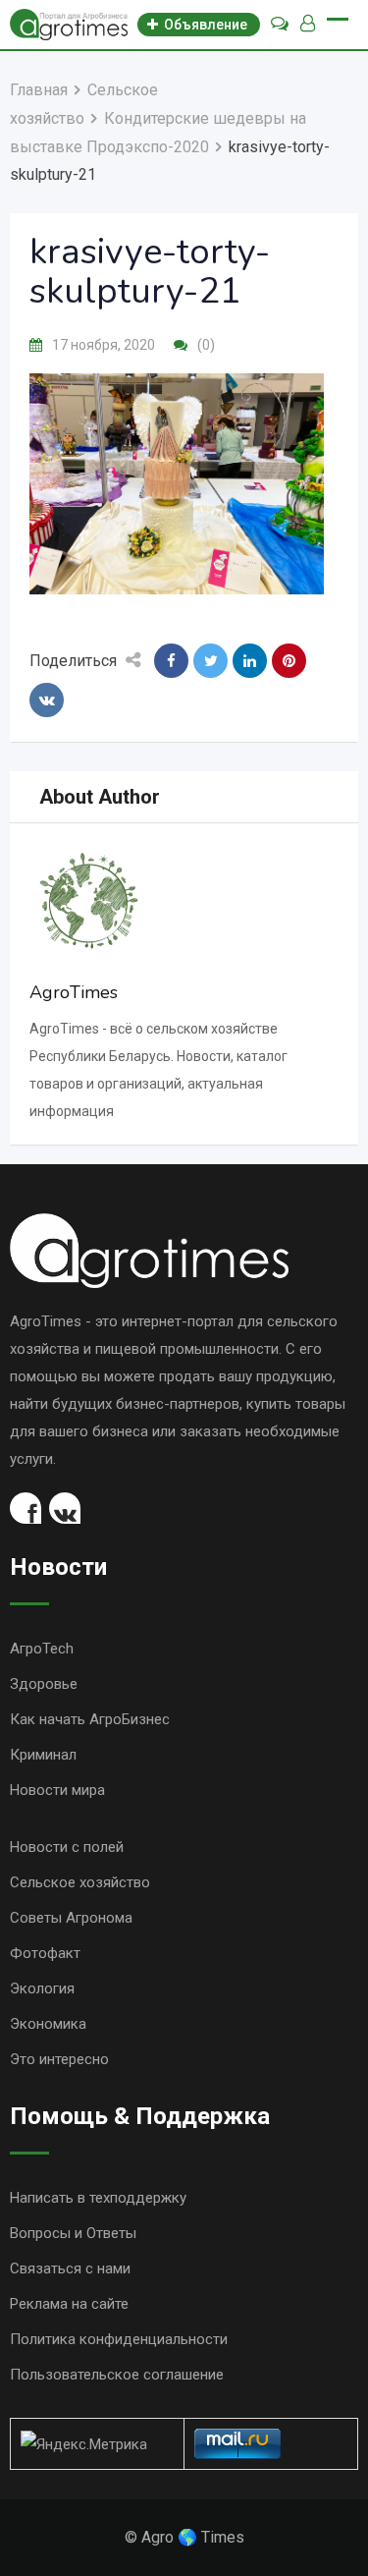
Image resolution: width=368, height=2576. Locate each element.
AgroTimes (74, 992)
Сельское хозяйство (80, 1882)
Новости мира (57, 1790)
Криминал (43, 1755)
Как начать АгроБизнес (90, 1719)
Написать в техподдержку (98, 2198)
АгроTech (42, 1649)
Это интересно (59, 2059)
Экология (42, 1988)
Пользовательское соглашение (117, 2375)
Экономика (48, 2024)
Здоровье (44, 1684)
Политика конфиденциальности (119, 2339)
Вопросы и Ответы (73, 2233)
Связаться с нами (70, 2268)
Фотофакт (45, 1953)
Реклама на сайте (69, 2304)
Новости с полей (67, 1847)
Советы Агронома (71, 1918)
